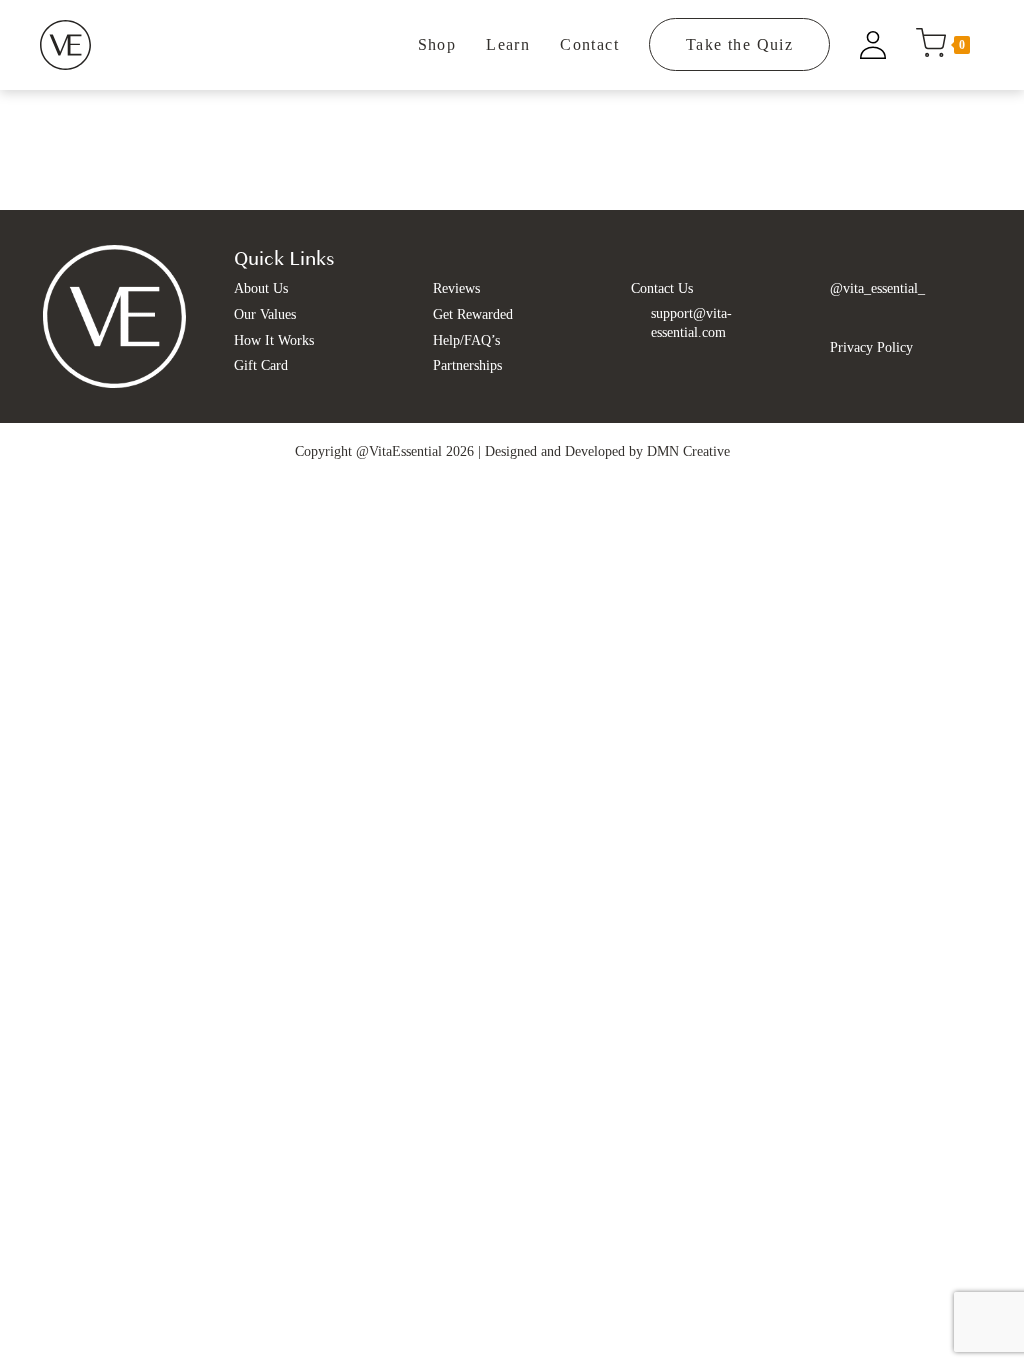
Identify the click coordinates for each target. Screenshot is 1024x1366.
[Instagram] (873, 317)
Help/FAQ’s (466, 340)
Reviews (456, 288)
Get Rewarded (473, 314)
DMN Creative (688, 451)
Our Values (265, 314)
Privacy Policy (871, 347)
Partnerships (467, 365)
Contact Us (662, 288)
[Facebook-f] (843, 317)
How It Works (274, 340)
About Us (261, 288)
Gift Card (261, 365)
